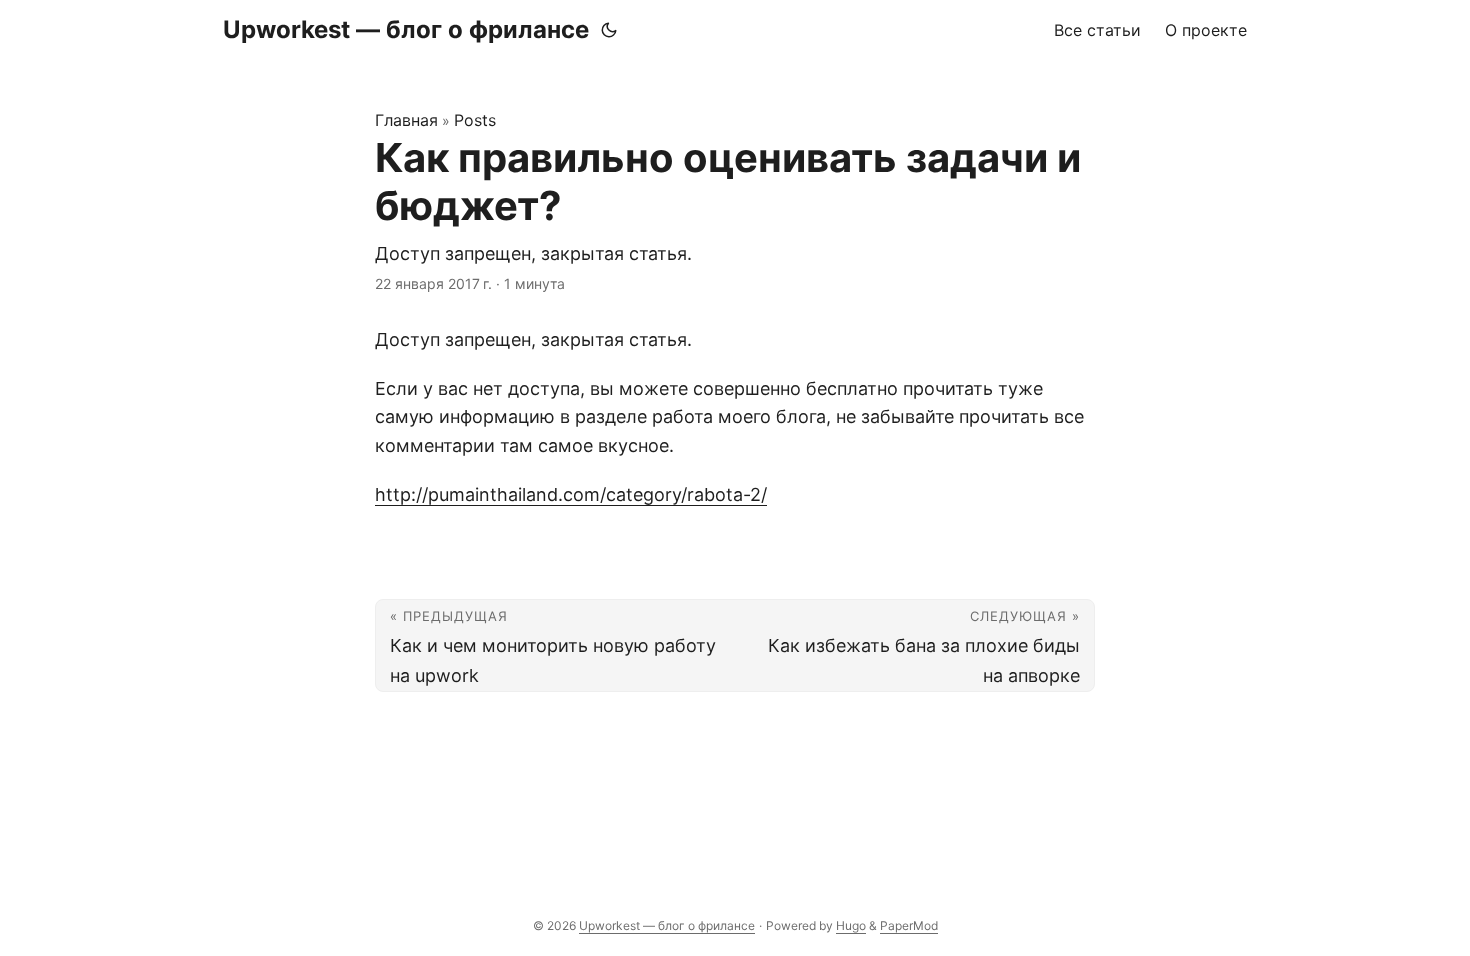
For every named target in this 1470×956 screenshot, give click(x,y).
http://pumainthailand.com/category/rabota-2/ (571, 494)
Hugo (851, 925)
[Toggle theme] (609, 30)
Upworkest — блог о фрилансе (406, 29)
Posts (475, 120)
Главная (406, 120)
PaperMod (909, 925)
